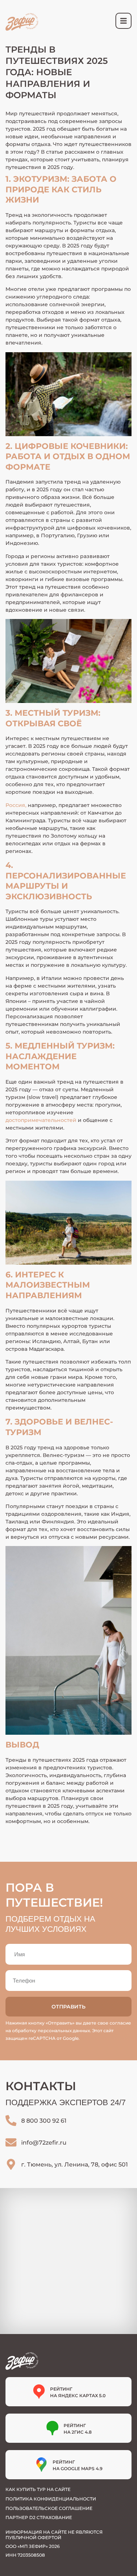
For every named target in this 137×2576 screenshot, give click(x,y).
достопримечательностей (41, 1120)
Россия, (16, 805)
